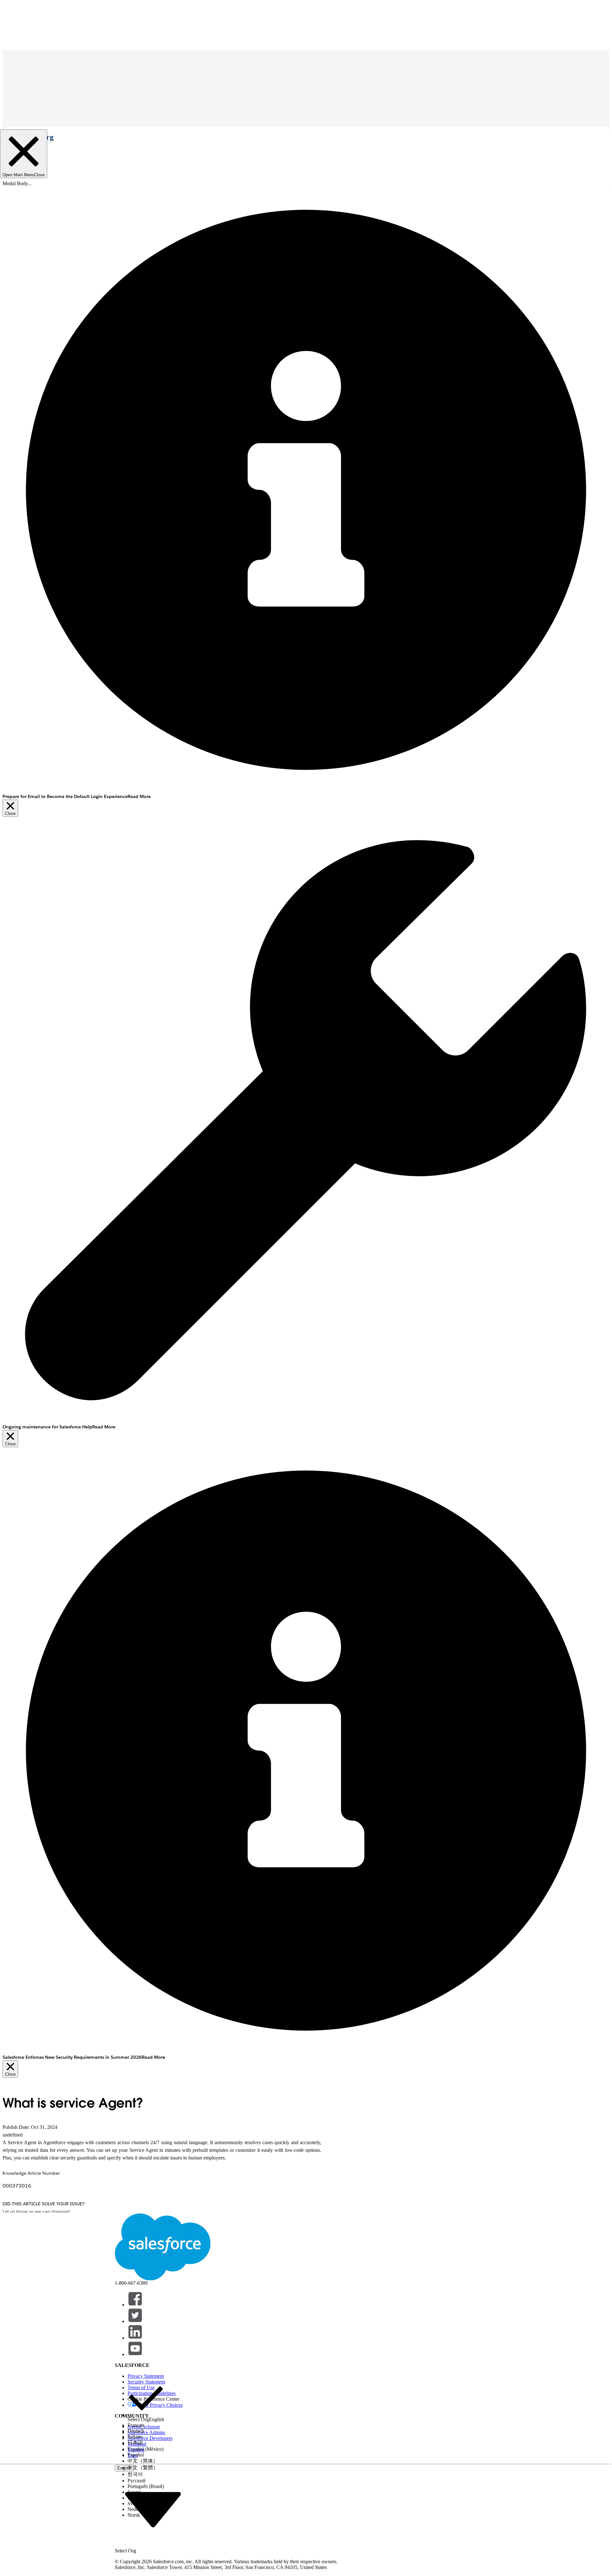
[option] (146, 2401)
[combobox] (153, 2509)
